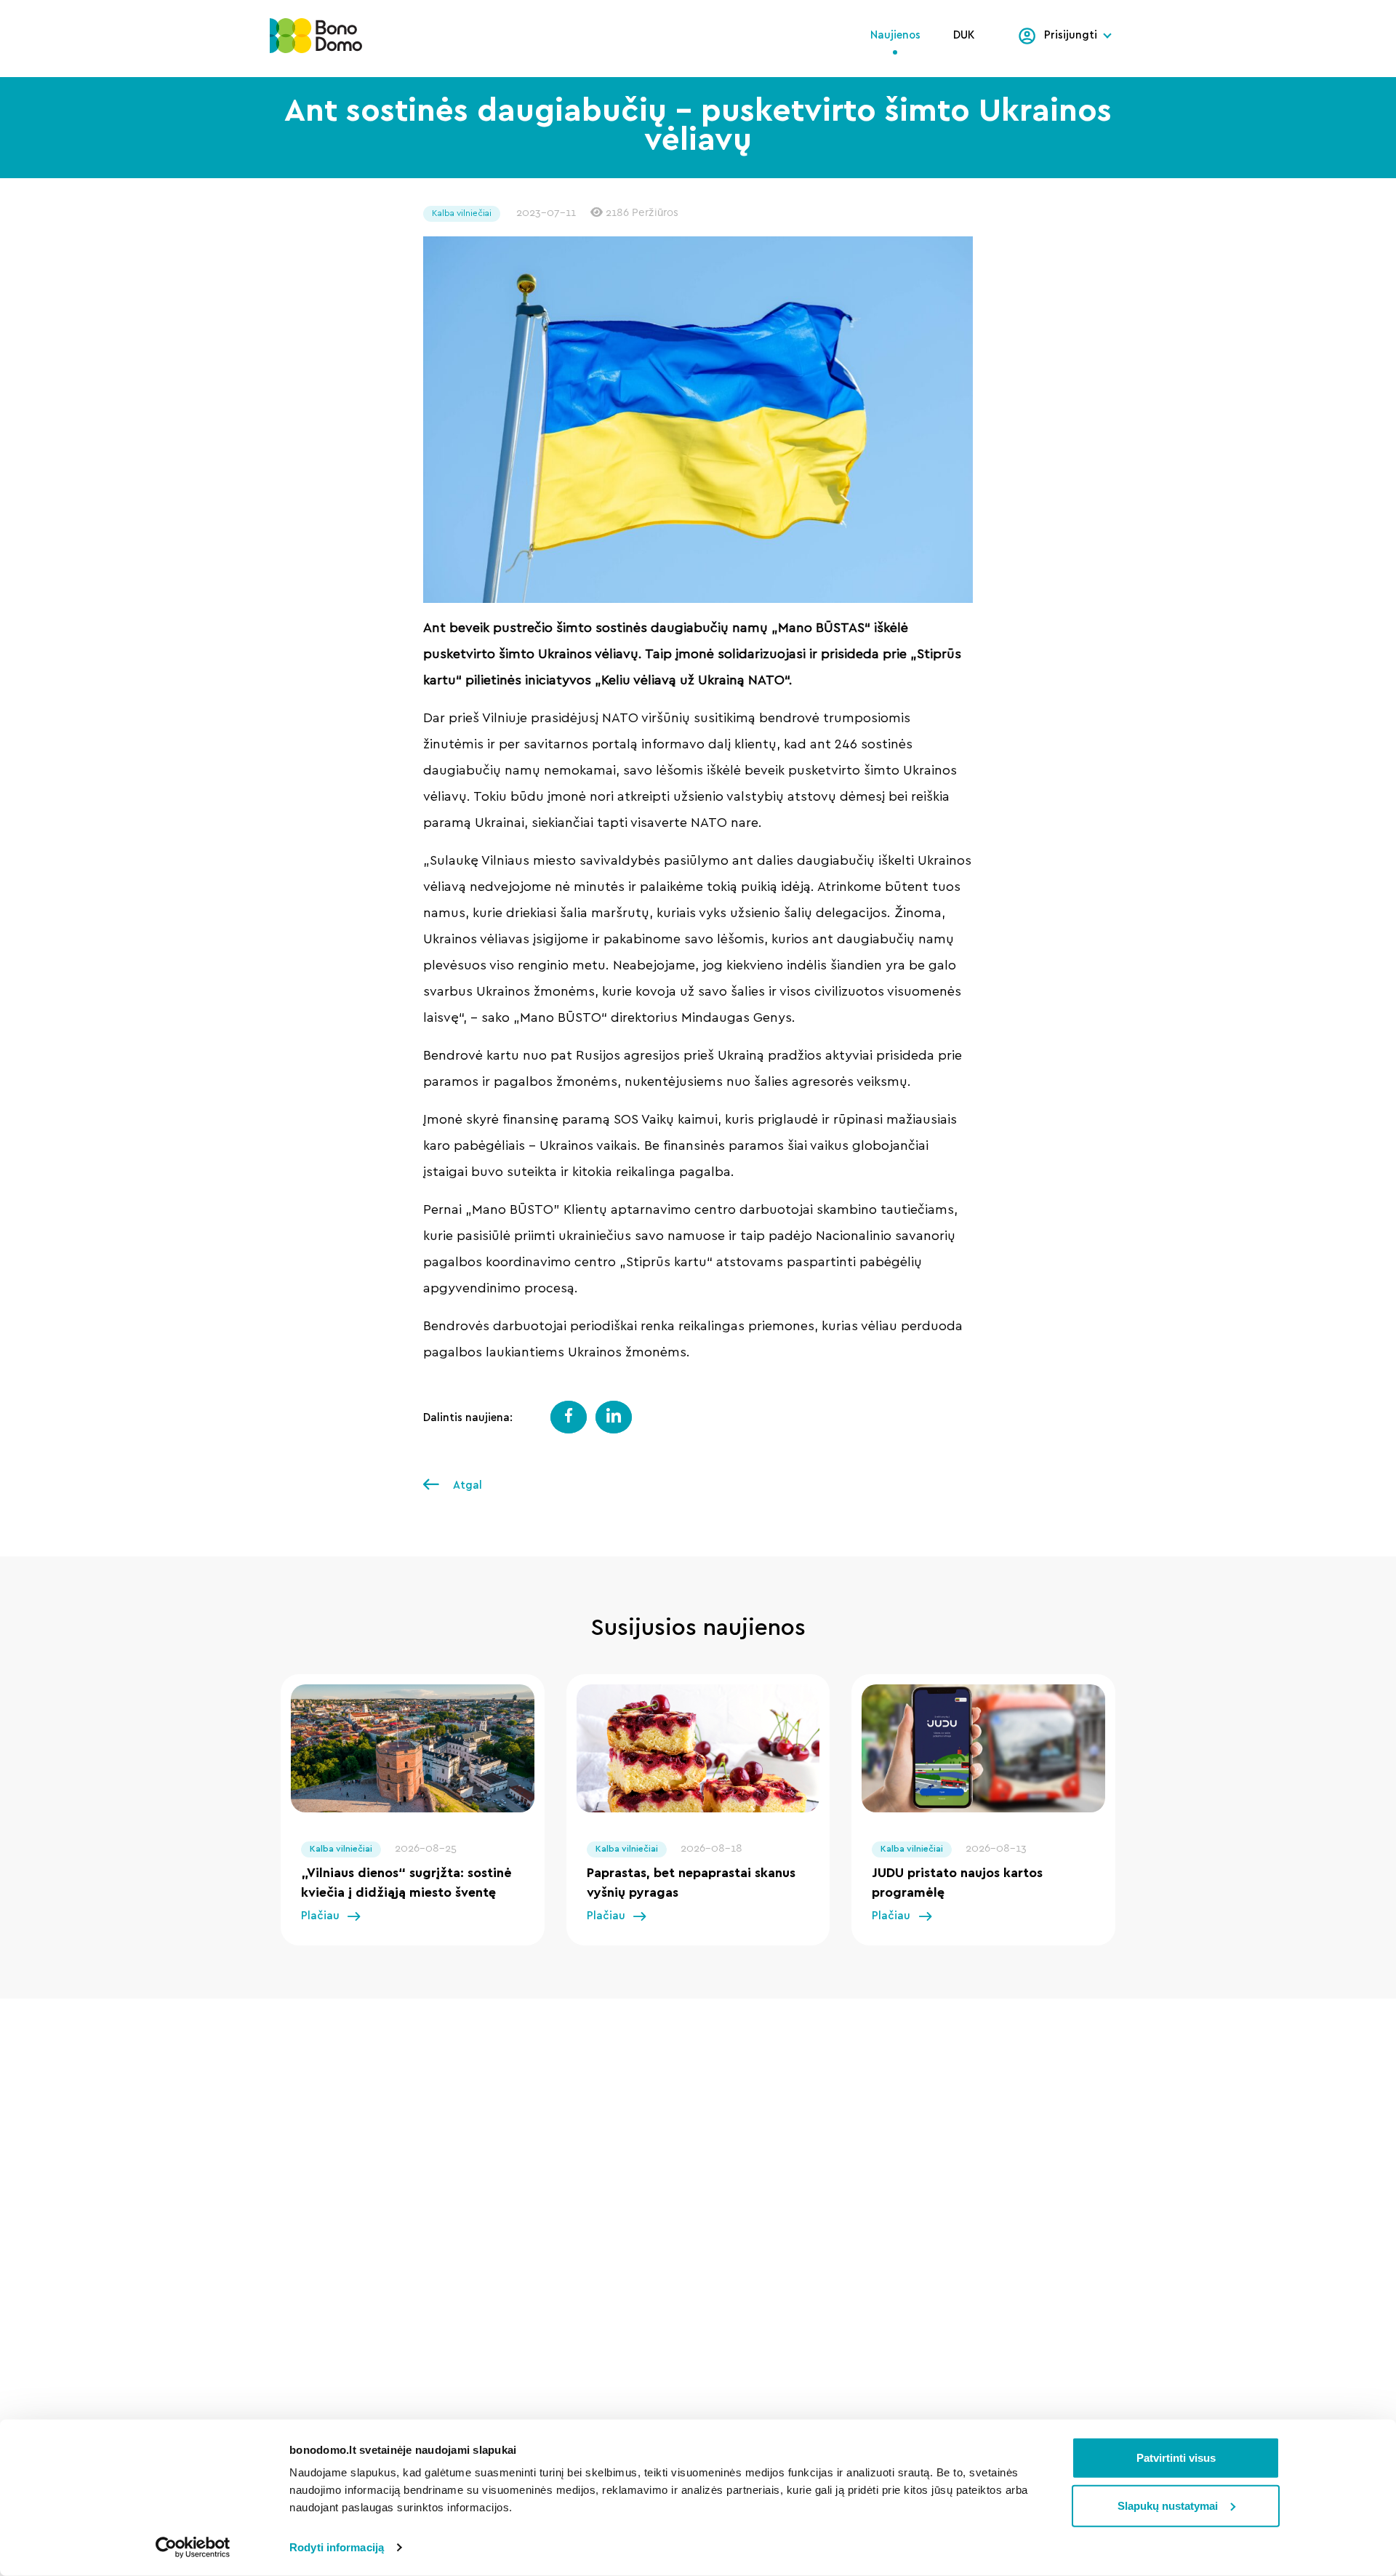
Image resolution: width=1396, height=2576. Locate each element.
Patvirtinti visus (1176, 2458)
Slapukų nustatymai (1168, 2505)
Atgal (466, 1485)
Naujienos (895, 35)
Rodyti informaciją (337, 2547)
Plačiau (320, 1916)
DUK (964, 35)
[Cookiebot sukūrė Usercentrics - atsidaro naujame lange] (193, 2548)
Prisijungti (1071, 35)
